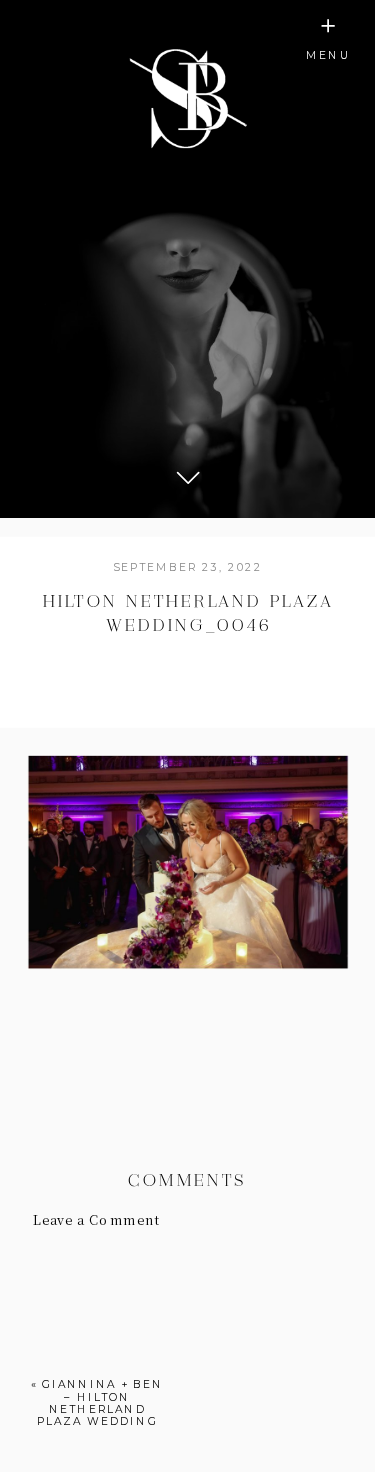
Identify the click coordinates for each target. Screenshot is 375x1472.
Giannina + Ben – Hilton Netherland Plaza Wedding (100, 1402)
